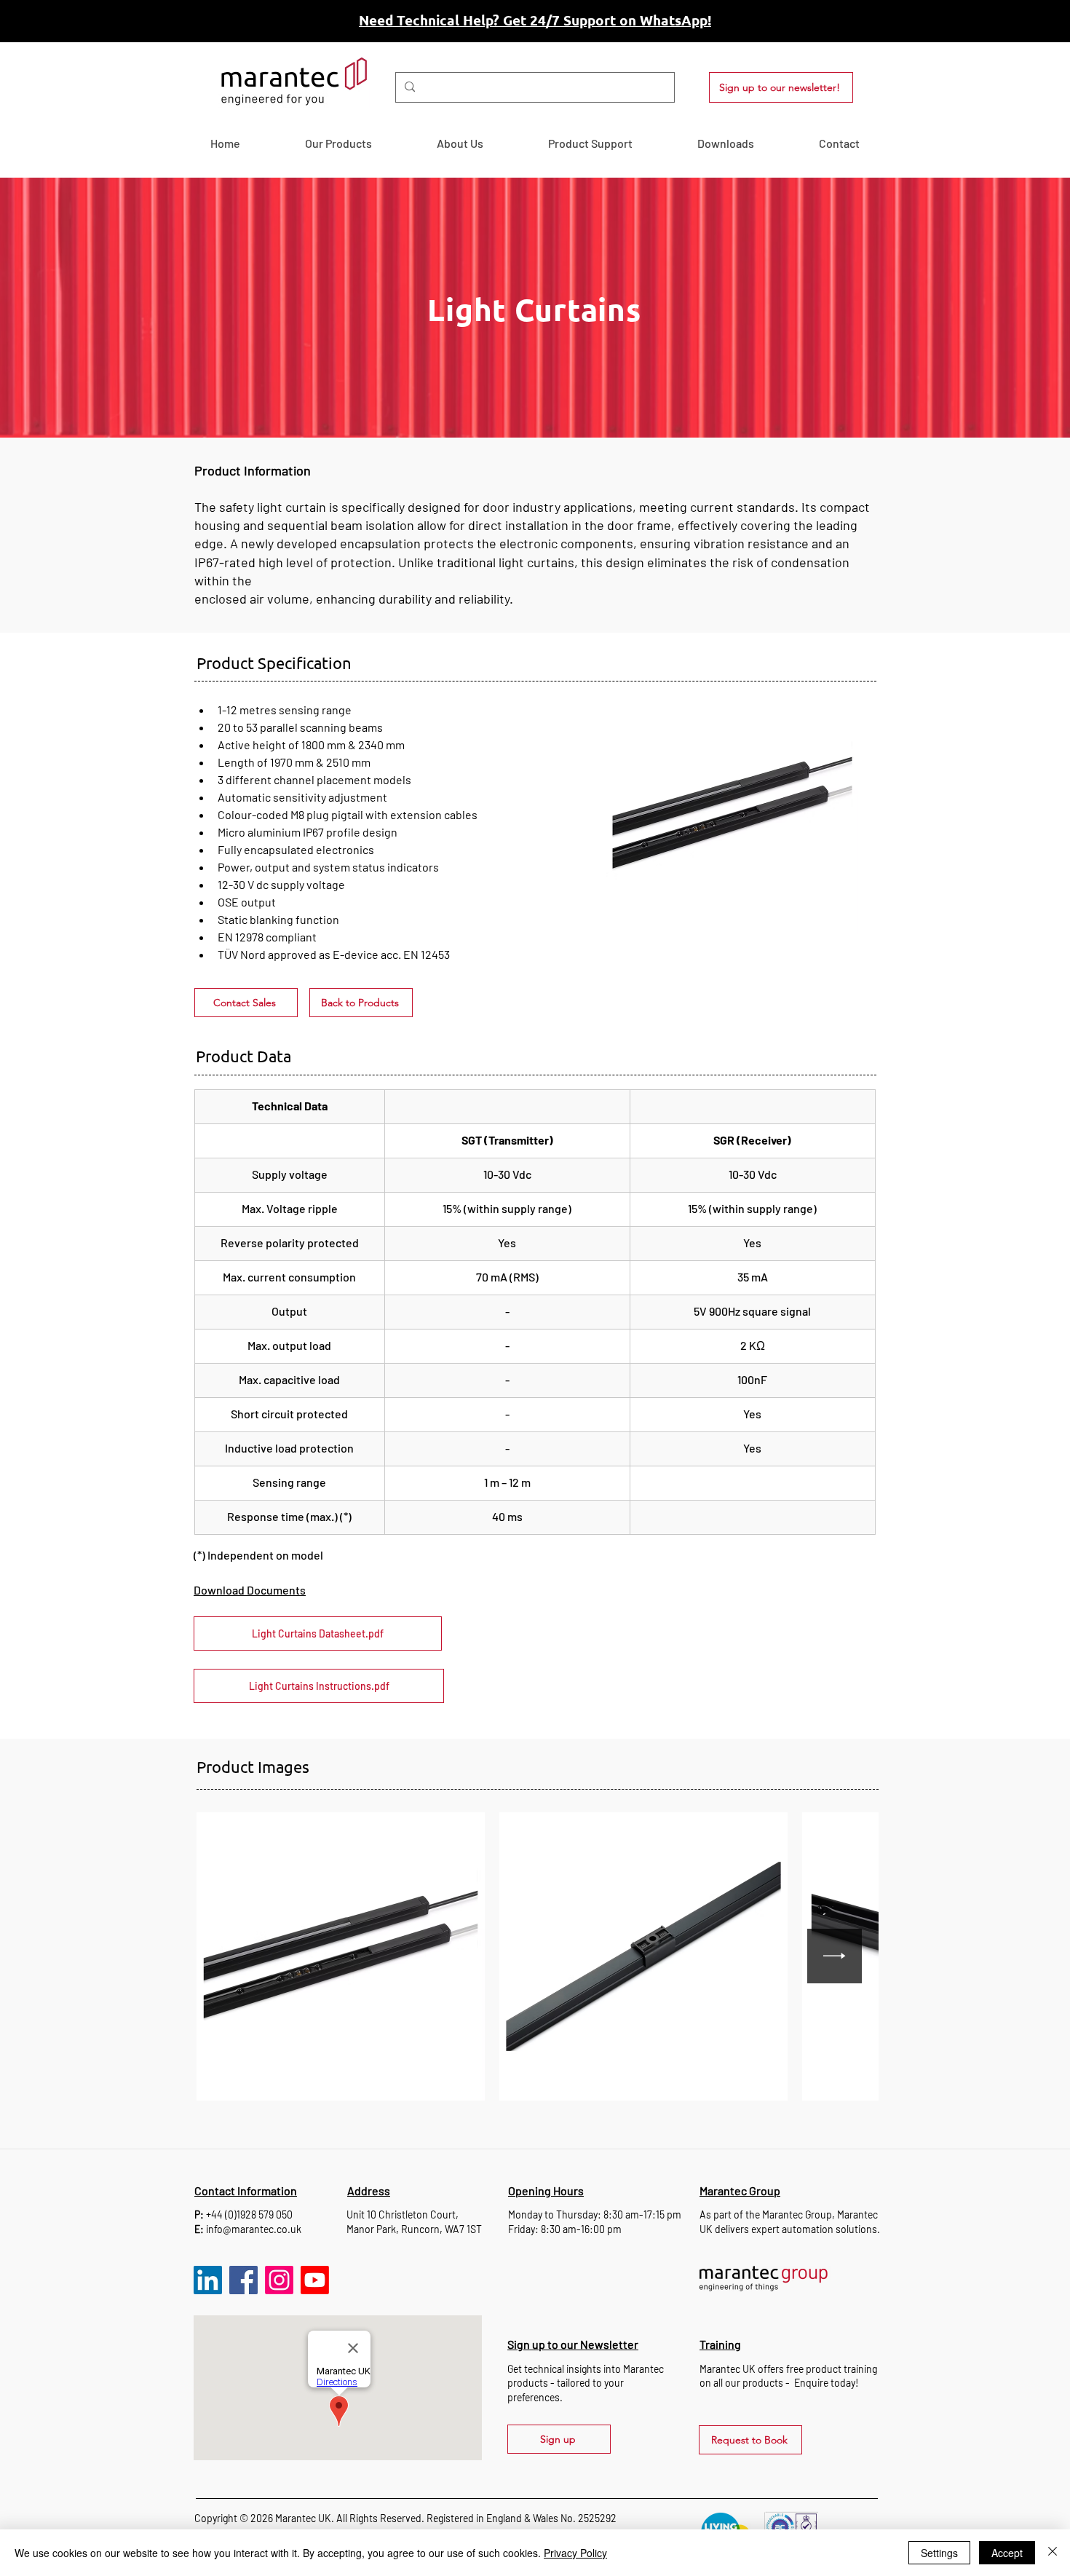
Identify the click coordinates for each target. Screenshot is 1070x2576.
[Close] (1053, 2553)
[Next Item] (835, 1956)
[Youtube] (315, 2280)
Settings (939, 2553)
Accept (1007, 2553)
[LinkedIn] (208, 2280)
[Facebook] (243, 2280)
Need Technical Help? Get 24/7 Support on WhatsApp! (535, 20)
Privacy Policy (575, 2553)
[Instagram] (279, 2280)
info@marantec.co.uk (254, 2229)
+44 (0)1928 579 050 (249, 2215)
